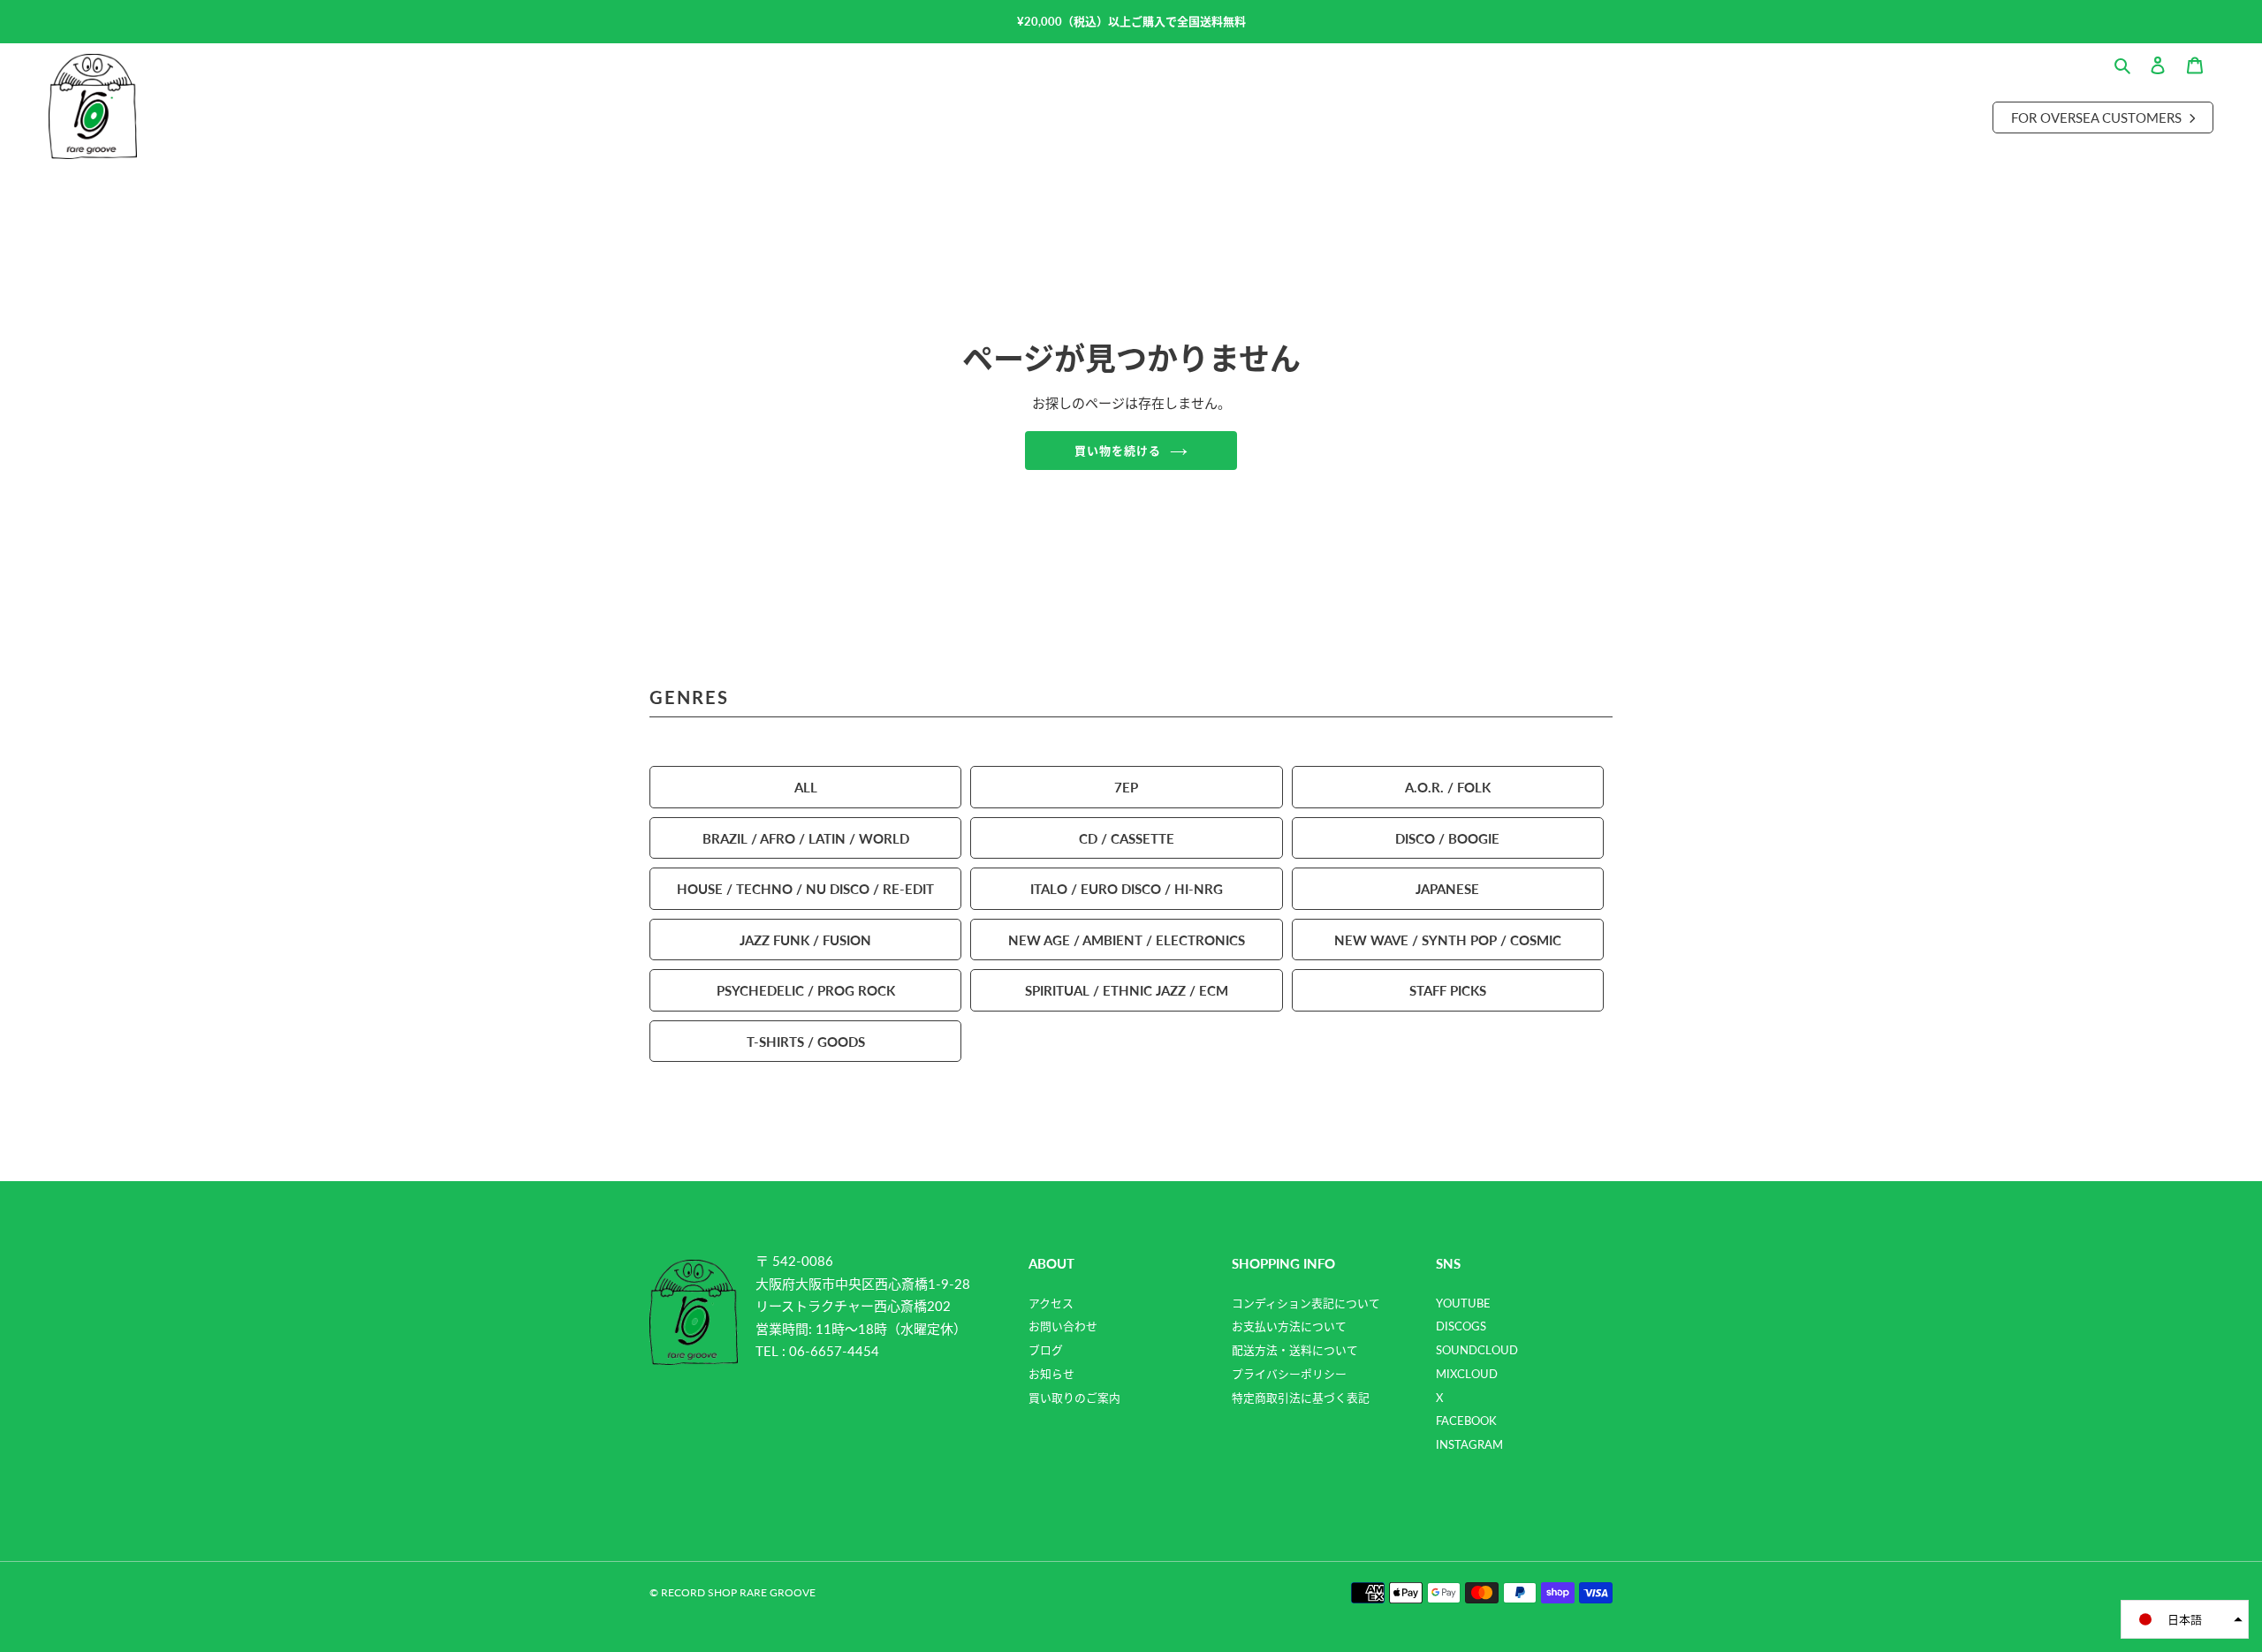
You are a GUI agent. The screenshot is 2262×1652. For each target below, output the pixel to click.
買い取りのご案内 (1074, 1398)
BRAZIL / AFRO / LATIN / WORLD (806, 838)
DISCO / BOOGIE (1447, 838)
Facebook (1466, 1421)
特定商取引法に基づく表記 (1301, 1398)
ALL (806, 787)
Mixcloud (1467, 1374)
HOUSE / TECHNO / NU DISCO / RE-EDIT (805, 888)
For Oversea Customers (2098, 117)
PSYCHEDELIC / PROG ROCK (806, 990)
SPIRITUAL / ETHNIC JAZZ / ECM (1127, 990)
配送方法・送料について (1295, 1350)
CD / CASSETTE (1127, 838)
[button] (2185, 1619)
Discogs (1461, 1326)
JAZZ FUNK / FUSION (805, 940)
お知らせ (1051, 1374)
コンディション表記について (1306, 1303)
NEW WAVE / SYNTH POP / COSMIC (1448, 940)
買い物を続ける (1118, 450)
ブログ (1046, 1350)
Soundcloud (1477, 1350)
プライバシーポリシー (1289, 1374)
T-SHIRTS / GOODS (806, 1041)
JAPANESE (1447, 888)
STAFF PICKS (1448, 990)
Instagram (1469, 1444)
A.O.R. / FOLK (1448, 787)
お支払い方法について (1289, 1326)
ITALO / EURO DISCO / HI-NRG (1127, 888)
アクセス (1051, 1303)
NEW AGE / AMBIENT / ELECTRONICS (1127, 940)
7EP (1126, 787)
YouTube (1463, 1303)
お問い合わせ (1063, 1326)
